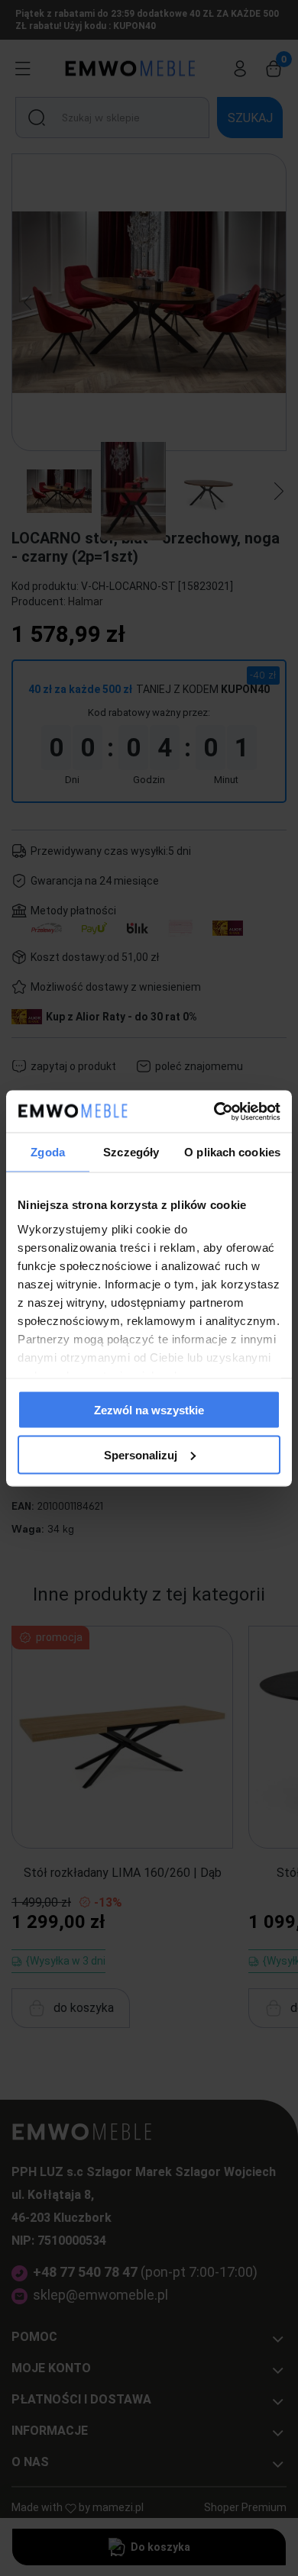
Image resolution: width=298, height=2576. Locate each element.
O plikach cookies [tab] (232, 1152)
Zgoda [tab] (48, 1152)
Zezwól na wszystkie (149, 1410)
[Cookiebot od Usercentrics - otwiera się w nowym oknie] (214, 1111)
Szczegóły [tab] (131, 1152)
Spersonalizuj (141, 1454)
